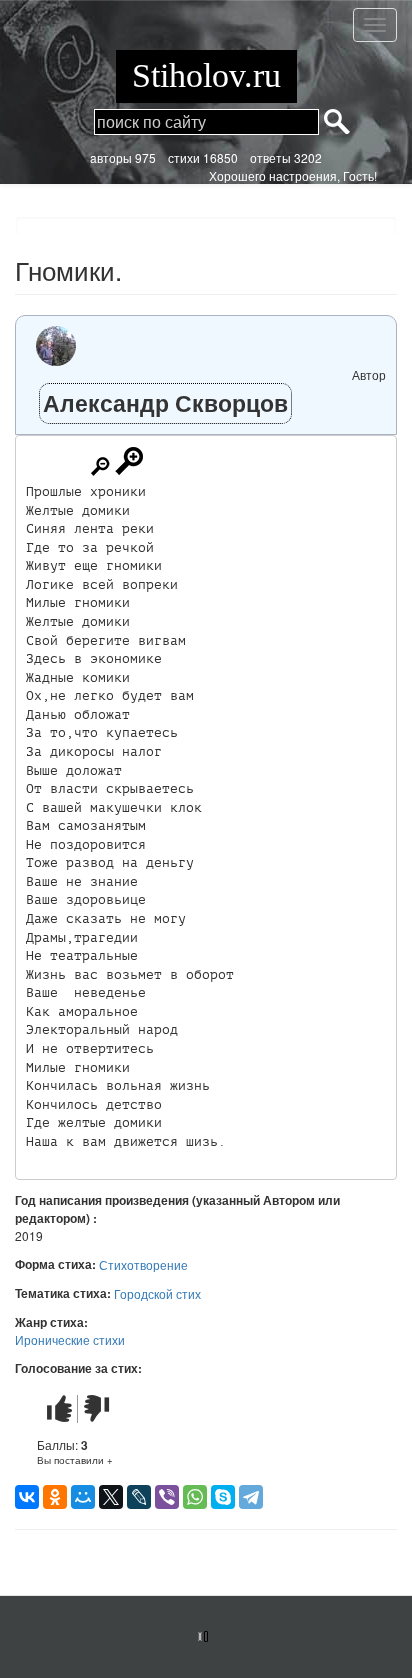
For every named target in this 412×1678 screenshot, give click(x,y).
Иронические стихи (70, 1339)
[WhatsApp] (195, 1497)
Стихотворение (143, 1264)
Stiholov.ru (206, 75)
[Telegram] (251, 1497)
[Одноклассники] (55, 1497)
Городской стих (157, 1293)
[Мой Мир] (83, 1497)
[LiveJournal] (139, 1497)
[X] (111, 1497)
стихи (184, 157)
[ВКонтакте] (27, 1497)
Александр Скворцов (165, 402)
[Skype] (223, 1497)
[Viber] (167, 1497)
